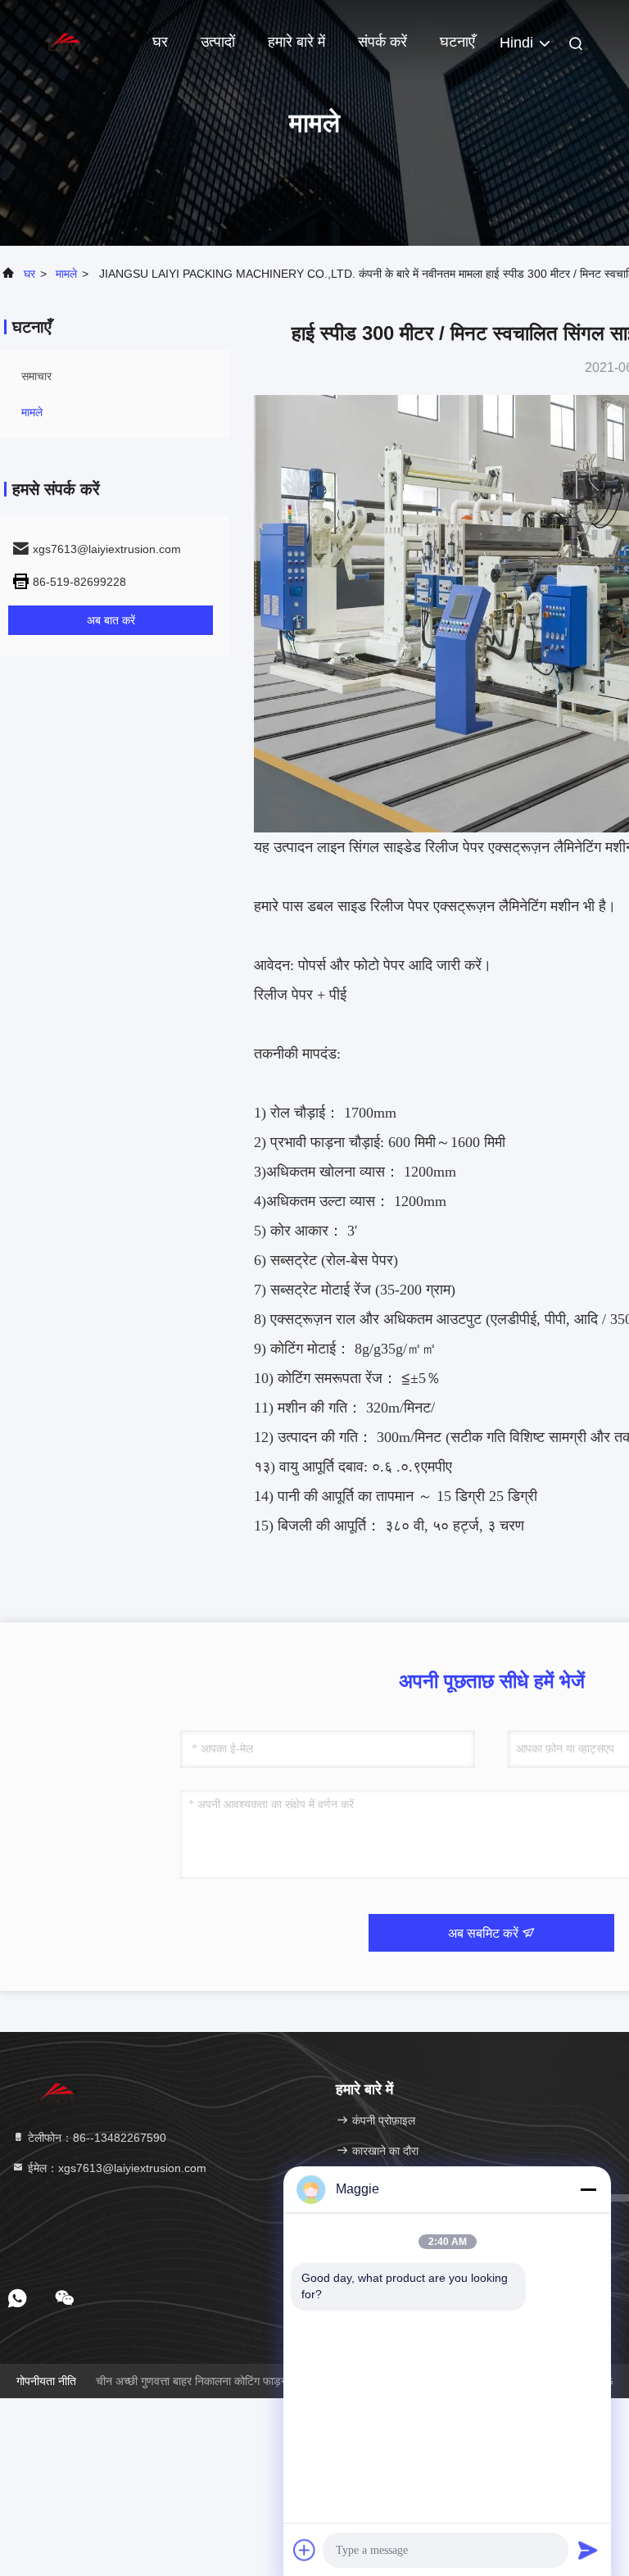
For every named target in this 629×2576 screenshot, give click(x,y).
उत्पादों (218, 42)
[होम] (66, 41)
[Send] (588, 2550)
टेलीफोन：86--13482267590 (95, 2138)
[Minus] (588, 2189)
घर (160, 42)
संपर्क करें (382, 42)
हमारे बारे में (296, 42)
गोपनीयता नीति (46, 2381)
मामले (66, 274)
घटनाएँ (457, 42)
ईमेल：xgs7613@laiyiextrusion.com (115, 2168)
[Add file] (305, 2550)
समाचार (36, 376)
